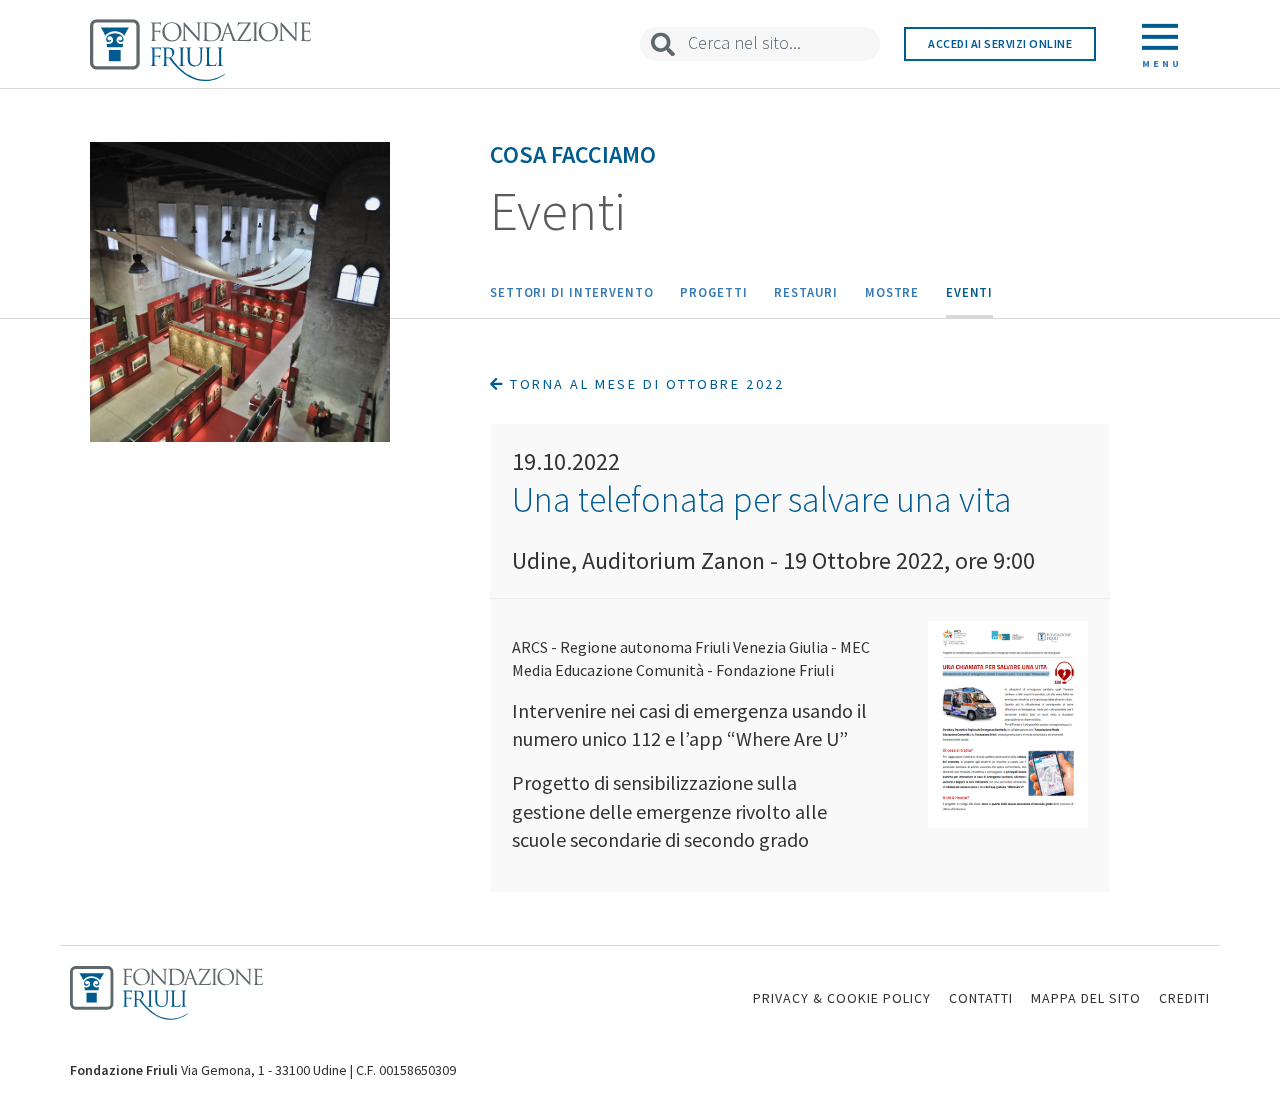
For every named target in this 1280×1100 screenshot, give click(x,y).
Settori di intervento (572, 292)
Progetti (713, 292)
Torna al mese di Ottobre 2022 (644, 384)
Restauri (806, 292)
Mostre (892, 292)
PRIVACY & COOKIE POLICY (842, 998)
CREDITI (1184, 998)
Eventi (969, 292)
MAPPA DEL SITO (1086, 998)
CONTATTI (981, 998)
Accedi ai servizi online (1000, 43)
